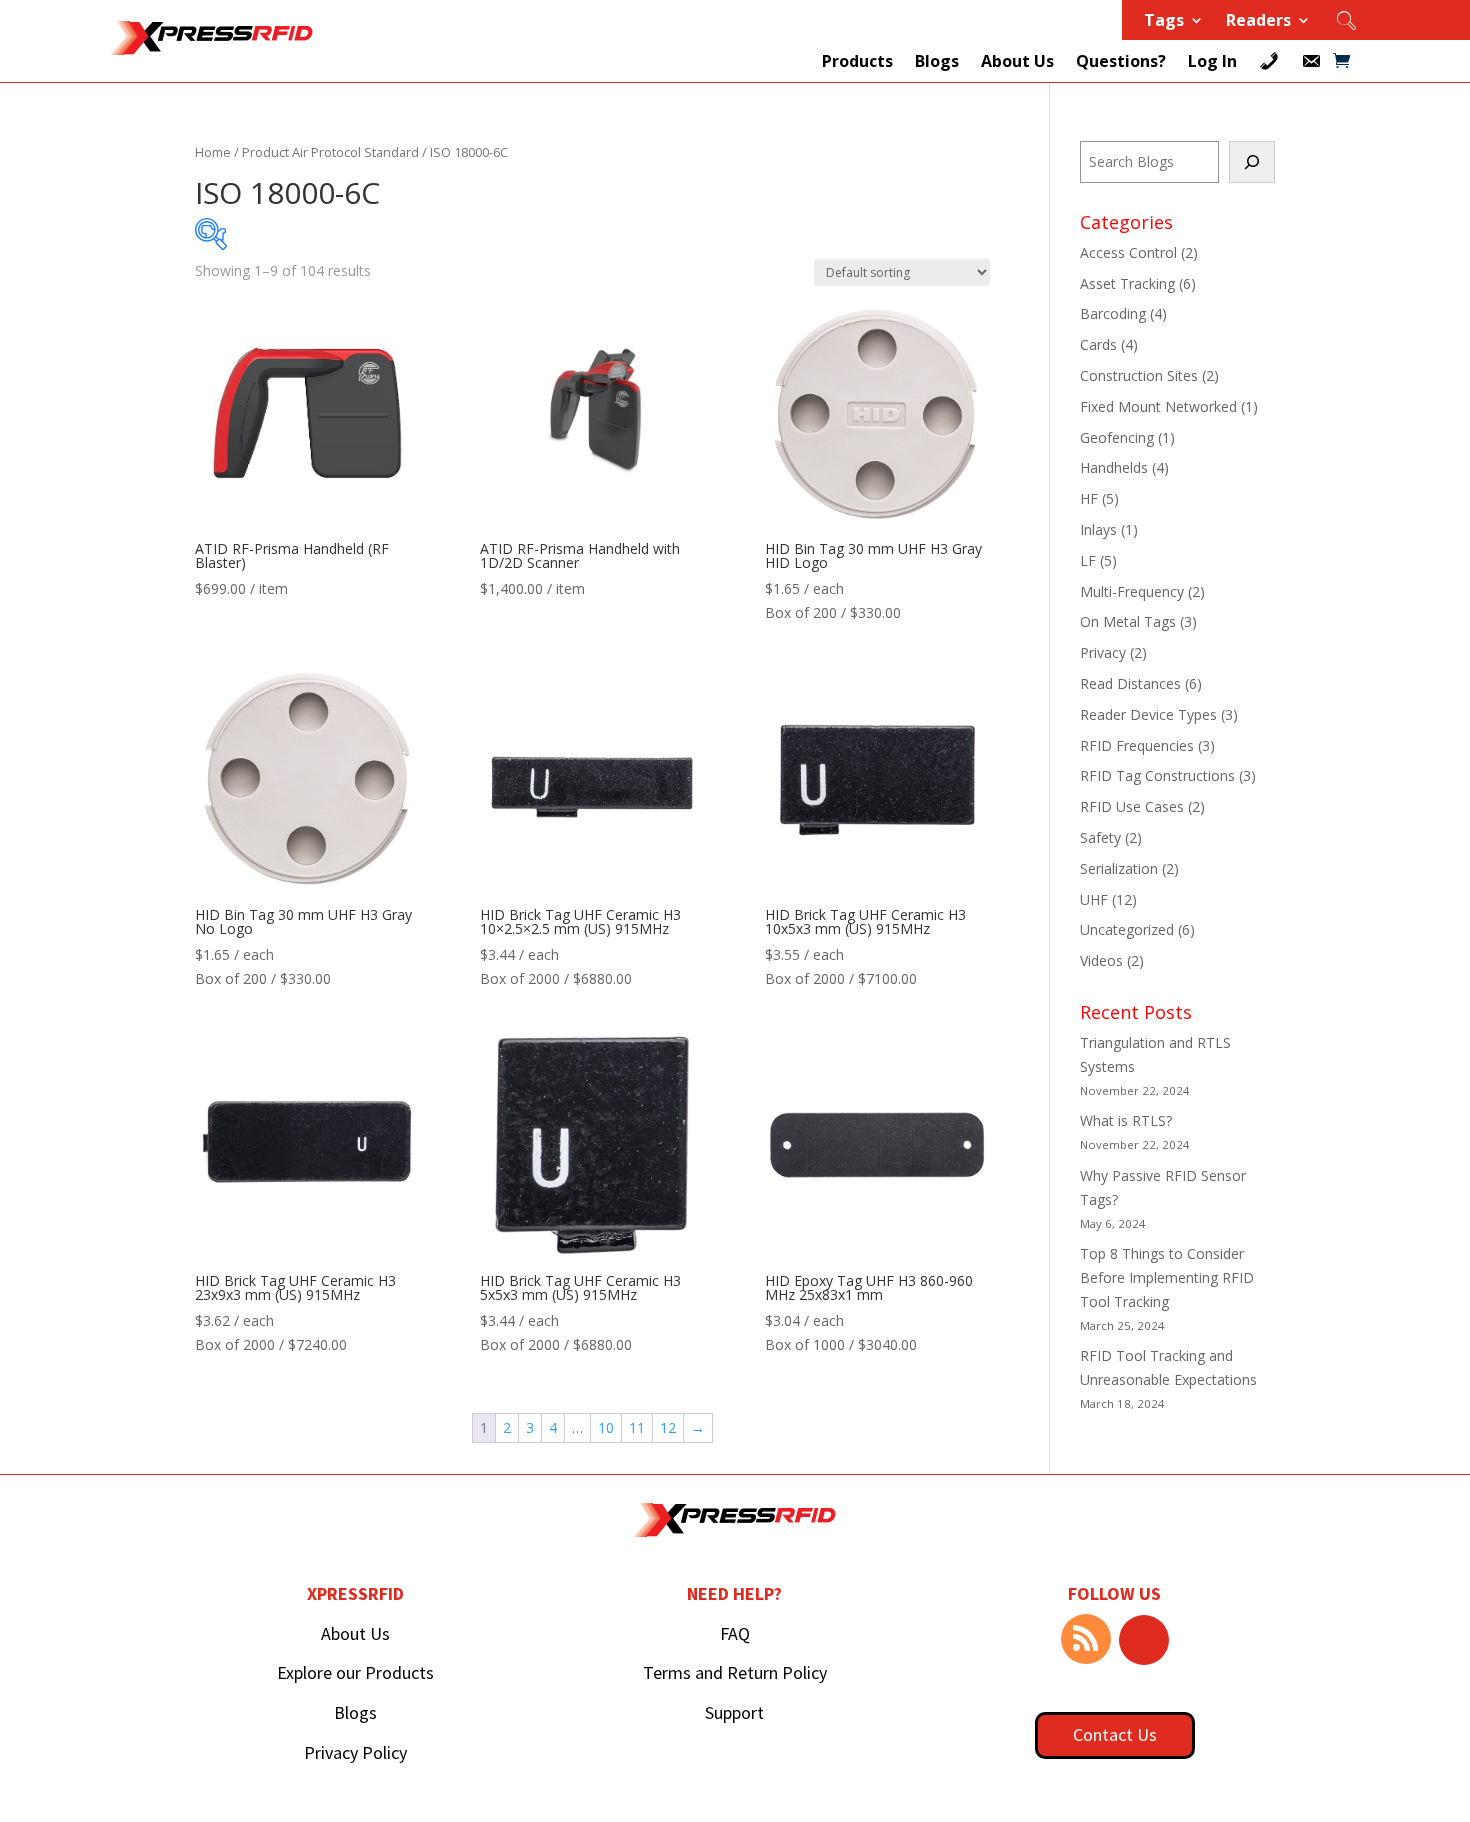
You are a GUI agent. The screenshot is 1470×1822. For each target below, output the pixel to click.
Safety (1100, 837)
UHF (1094, 899)
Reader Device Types (1148, 714)
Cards (1098, 344)
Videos (1101, 960)
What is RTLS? (1126, 1120)
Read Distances (1130, 683)
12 (668, 1427)
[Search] (1252, 162)
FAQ (735, 1633)
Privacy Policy (355, 1752)
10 (606, 1427)
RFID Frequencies (1137, 745)
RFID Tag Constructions (1157, 775)
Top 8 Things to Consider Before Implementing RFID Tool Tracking (1167, 1277)
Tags (1164, 22)
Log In (1212, 61)
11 (637, 1427)
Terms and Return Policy (735, 1672)
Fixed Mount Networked (1158, 406)
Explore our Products (355, 1672)
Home (213, 152)
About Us (1017, 61)
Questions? (1121, 61)
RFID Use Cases (1132, 806)
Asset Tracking (1127, 283)
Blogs (937, 61)
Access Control (1128, 252)
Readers (1258, 22)
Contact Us (1115, 1734)
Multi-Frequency (1132, 591)
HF (1089, 498)
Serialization (1119, 868)
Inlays (1098, 529)
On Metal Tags (1128, 621)
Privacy (1103, 652)
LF (1088, 560)
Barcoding (1113, 313)
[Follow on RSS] (1086, 1639)
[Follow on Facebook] (1144, 1640)
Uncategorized (1127, 929)
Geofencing (1117, 437)
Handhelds (1114, 467)
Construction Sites (1139, 375)
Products (857, 61)
